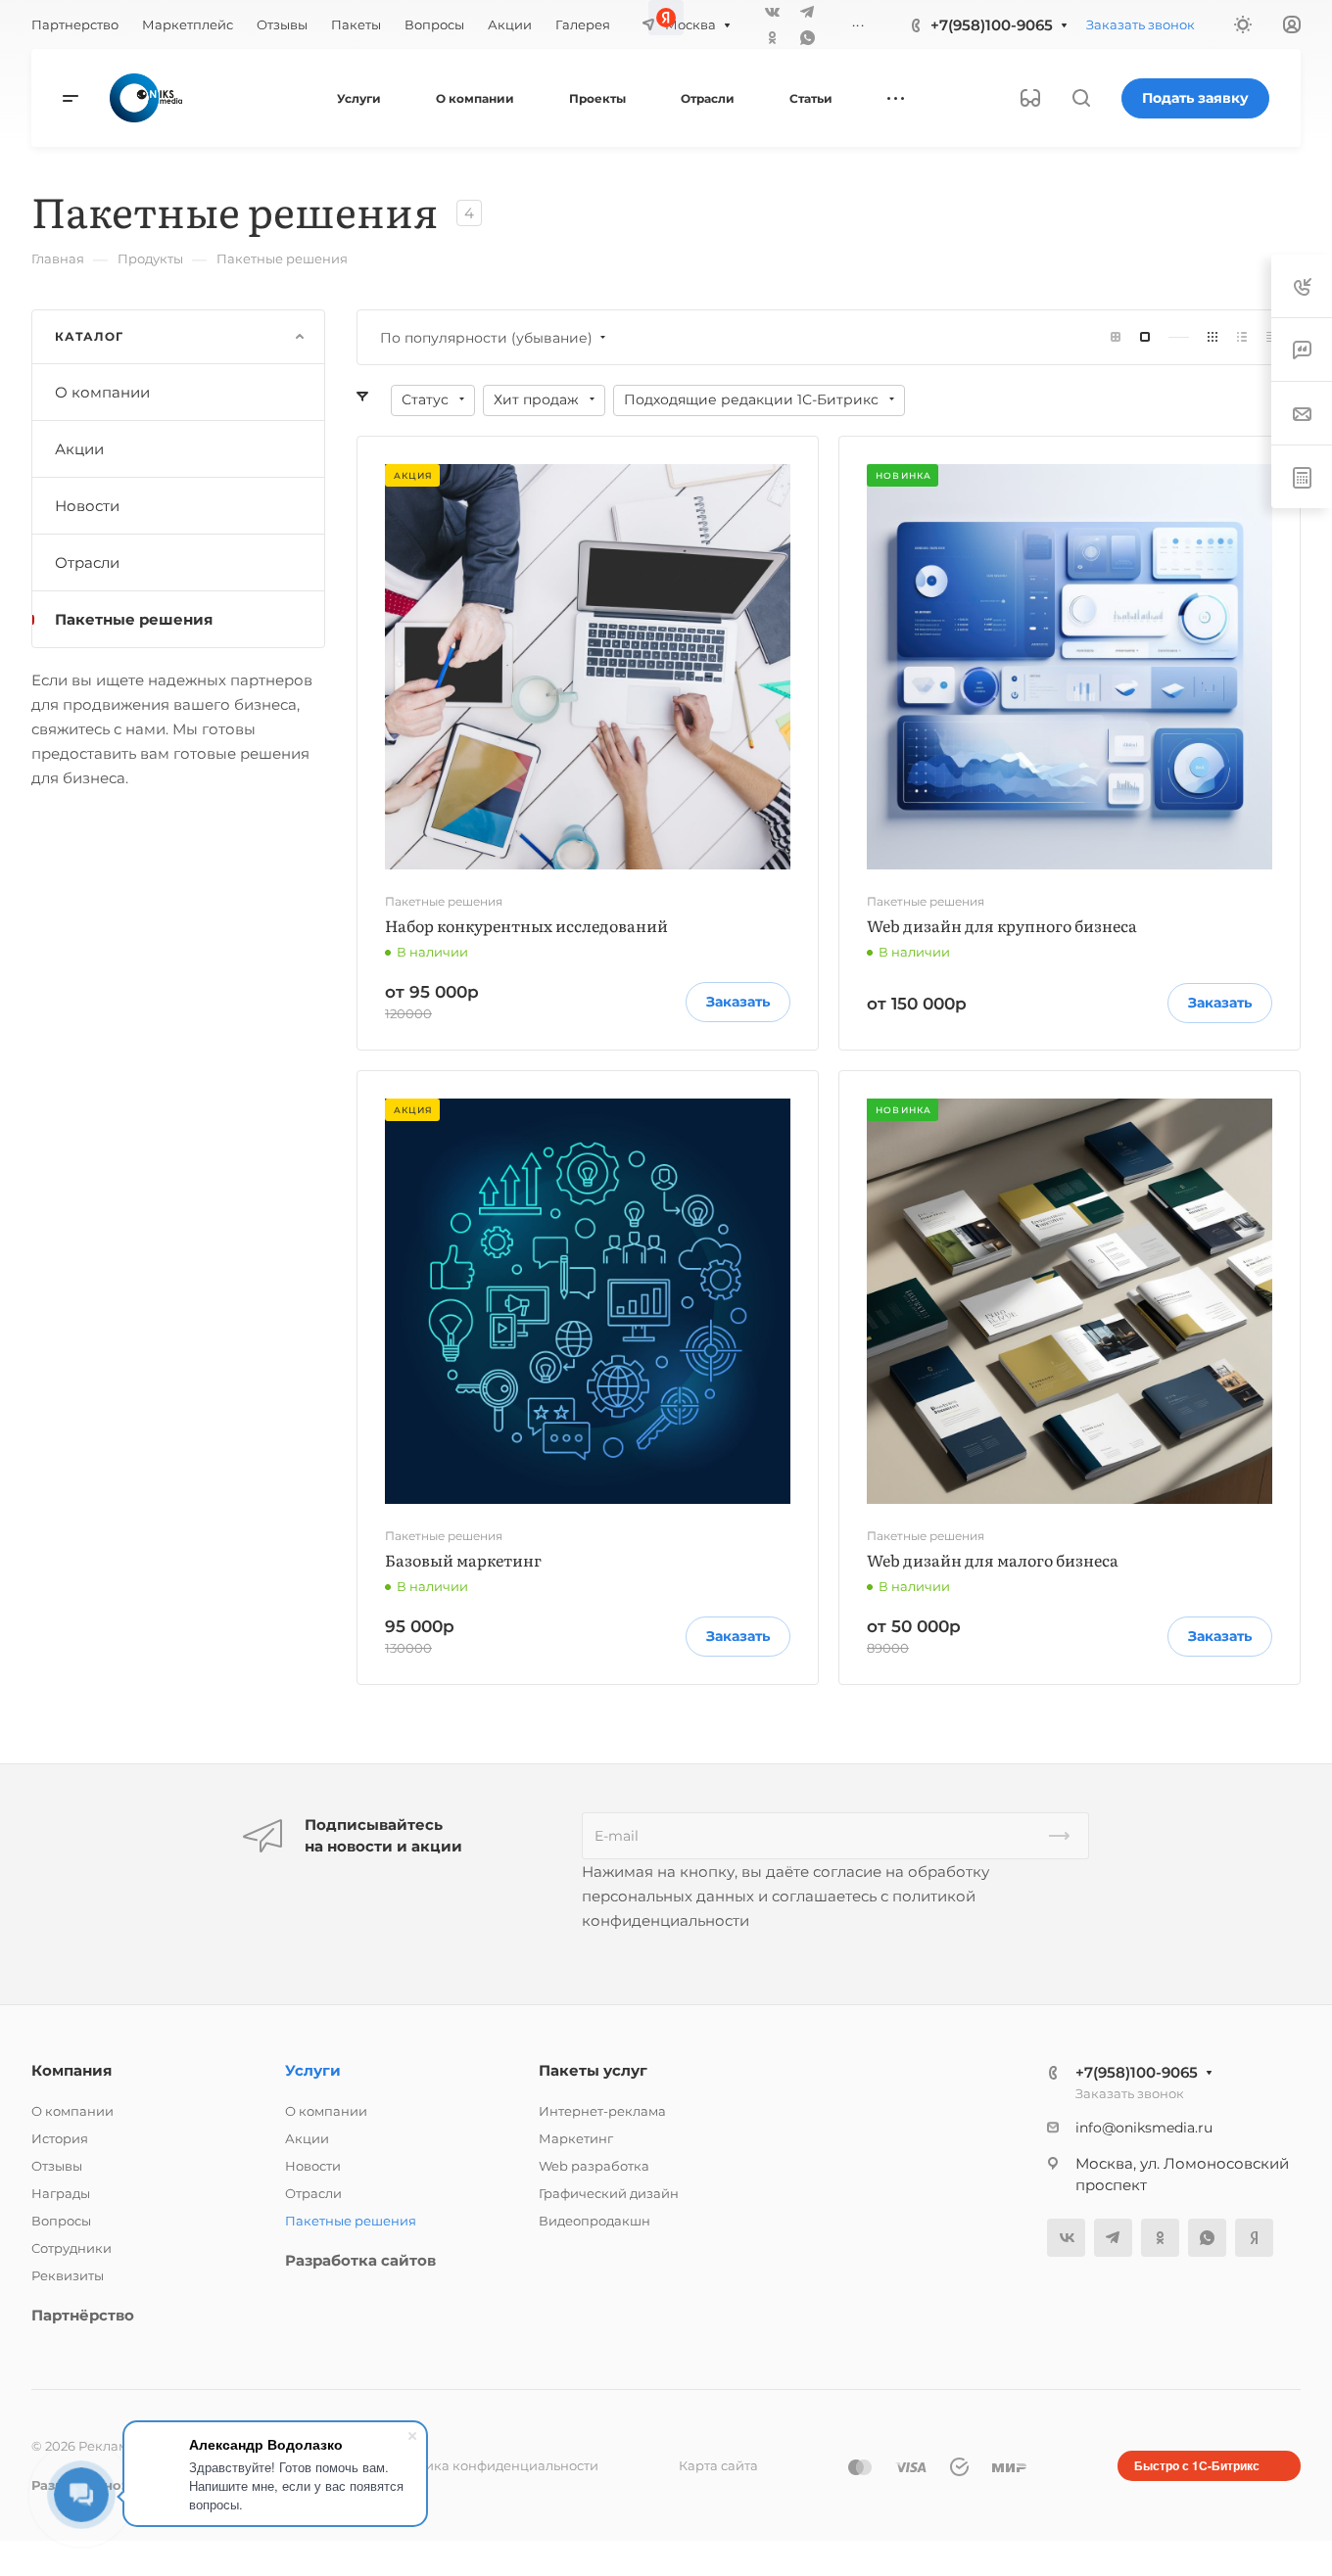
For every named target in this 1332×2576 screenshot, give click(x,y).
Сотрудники (71, 2248)
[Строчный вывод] (1242, 337)
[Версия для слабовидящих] (1030, 98)
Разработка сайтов (360, 2260)
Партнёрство (83, 2315)
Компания (71, 2070)
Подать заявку (1195, 98)
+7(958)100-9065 (1137, 2072)
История (60, 2138)
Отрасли (87, 562)
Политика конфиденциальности (491, 2465)
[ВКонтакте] (1066, 2238)
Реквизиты (68, 2275)
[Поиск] (1081, 98)
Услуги (313, 2070)
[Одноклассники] (772, 37)
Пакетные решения (134, 619)
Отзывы (57, 2166)
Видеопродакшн (595, 2221)
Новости (87, 506)
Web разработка (594, 2166)
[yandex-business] (1254, 2238)
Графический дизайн (609, 2193)
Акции (79, 449)
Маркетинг (576, 2138)
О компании (102, 392)
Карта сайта (718, 2465)
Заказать (738, 1002)
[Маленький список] (1116, 337)
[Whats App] (807, 37)
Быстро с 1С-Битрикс (1197, 2465)
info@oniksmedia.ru (1144, 2128)
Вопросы (61, 2221)
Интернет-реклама (602, 2111)
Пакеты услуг (593, 2070)
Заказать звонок (1130, 2093)
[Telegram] (1113, 2238)
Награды (61, 2193)
